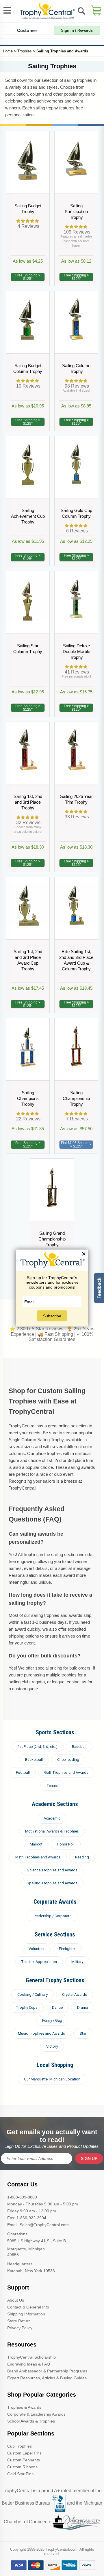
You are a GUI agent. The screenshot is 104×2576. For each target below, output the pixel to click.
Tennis (52, 1785)
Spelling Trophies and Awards (52, 1883)
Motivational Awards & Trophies (52, 1831)
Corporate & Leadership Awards (36, 2414)
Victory (52, 2046)
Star (83, 2033)
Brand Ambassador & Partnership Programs (47, 2371)
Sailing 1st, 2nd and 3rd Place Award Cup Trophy (28, 960)
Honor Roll (66, 1844)
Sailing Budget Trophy (28, 209)
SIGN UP (89, 2158)
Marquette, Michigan (26, 2249)
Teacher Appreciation (39, 1962)
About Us (16, 2300)
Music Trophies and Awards (41, 2033)
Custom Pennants (24, 2460)
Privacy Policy (20, 2328)
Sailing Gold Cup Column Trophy (76, 513)
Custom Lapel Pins (24, 2453)
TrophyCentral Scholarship (31, 2357)
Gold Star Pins (20, 2474)
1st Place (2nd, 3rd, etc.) (38, 1747)
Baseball (79, 1747)
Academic (52, 1818)
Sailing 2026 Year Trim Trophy (76, 799)
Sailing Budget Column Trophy (28, 368)
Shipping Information (26, 2314)
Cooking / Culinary (32, 1994)
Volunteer (37, 1949)
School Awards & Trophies (31, 2421)
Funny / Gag (52, 2020)
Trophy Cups (27, 2007)
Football (23, 1772)
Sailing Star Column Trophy (28, 649)
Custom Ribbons (22, 2467)
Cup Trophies (19, 2446)
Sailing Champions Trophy (28, 1098)
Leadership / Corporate (52, 1916)
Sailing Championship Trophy (76, 1098)
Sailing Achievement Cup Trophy (28, 516)
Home (8, 51)
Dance (57, 2007)
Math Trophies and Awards (38, 1857)
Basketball (34, 1760)
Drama (83, 2007)
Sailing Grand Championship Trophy (52, 1239)
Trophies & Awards (24, 2407)
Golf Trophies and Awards (66, 1772)
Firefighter (67, 1949)
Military (77, 1962)
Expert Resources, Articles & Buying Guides (47, 2378)
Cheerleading (68, 1760)
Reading (82, 1857)
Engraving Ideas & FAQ (29, 2364)
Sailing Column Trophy (76, 368)
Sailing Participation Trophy (76, 211)
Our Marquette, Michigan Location (52, 2079)
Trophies (25, 51)
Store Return (19, 2321)
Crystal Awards (75, 1994)
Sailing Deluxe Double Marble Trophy (76, 651)
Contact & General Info (28, 2307)
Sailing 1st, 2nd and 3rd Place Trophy (28, 802)
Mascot (36, 1844)
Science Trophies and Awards (52, 1870)
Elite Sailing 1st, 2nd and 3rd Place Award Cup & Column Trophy (76, 960)
